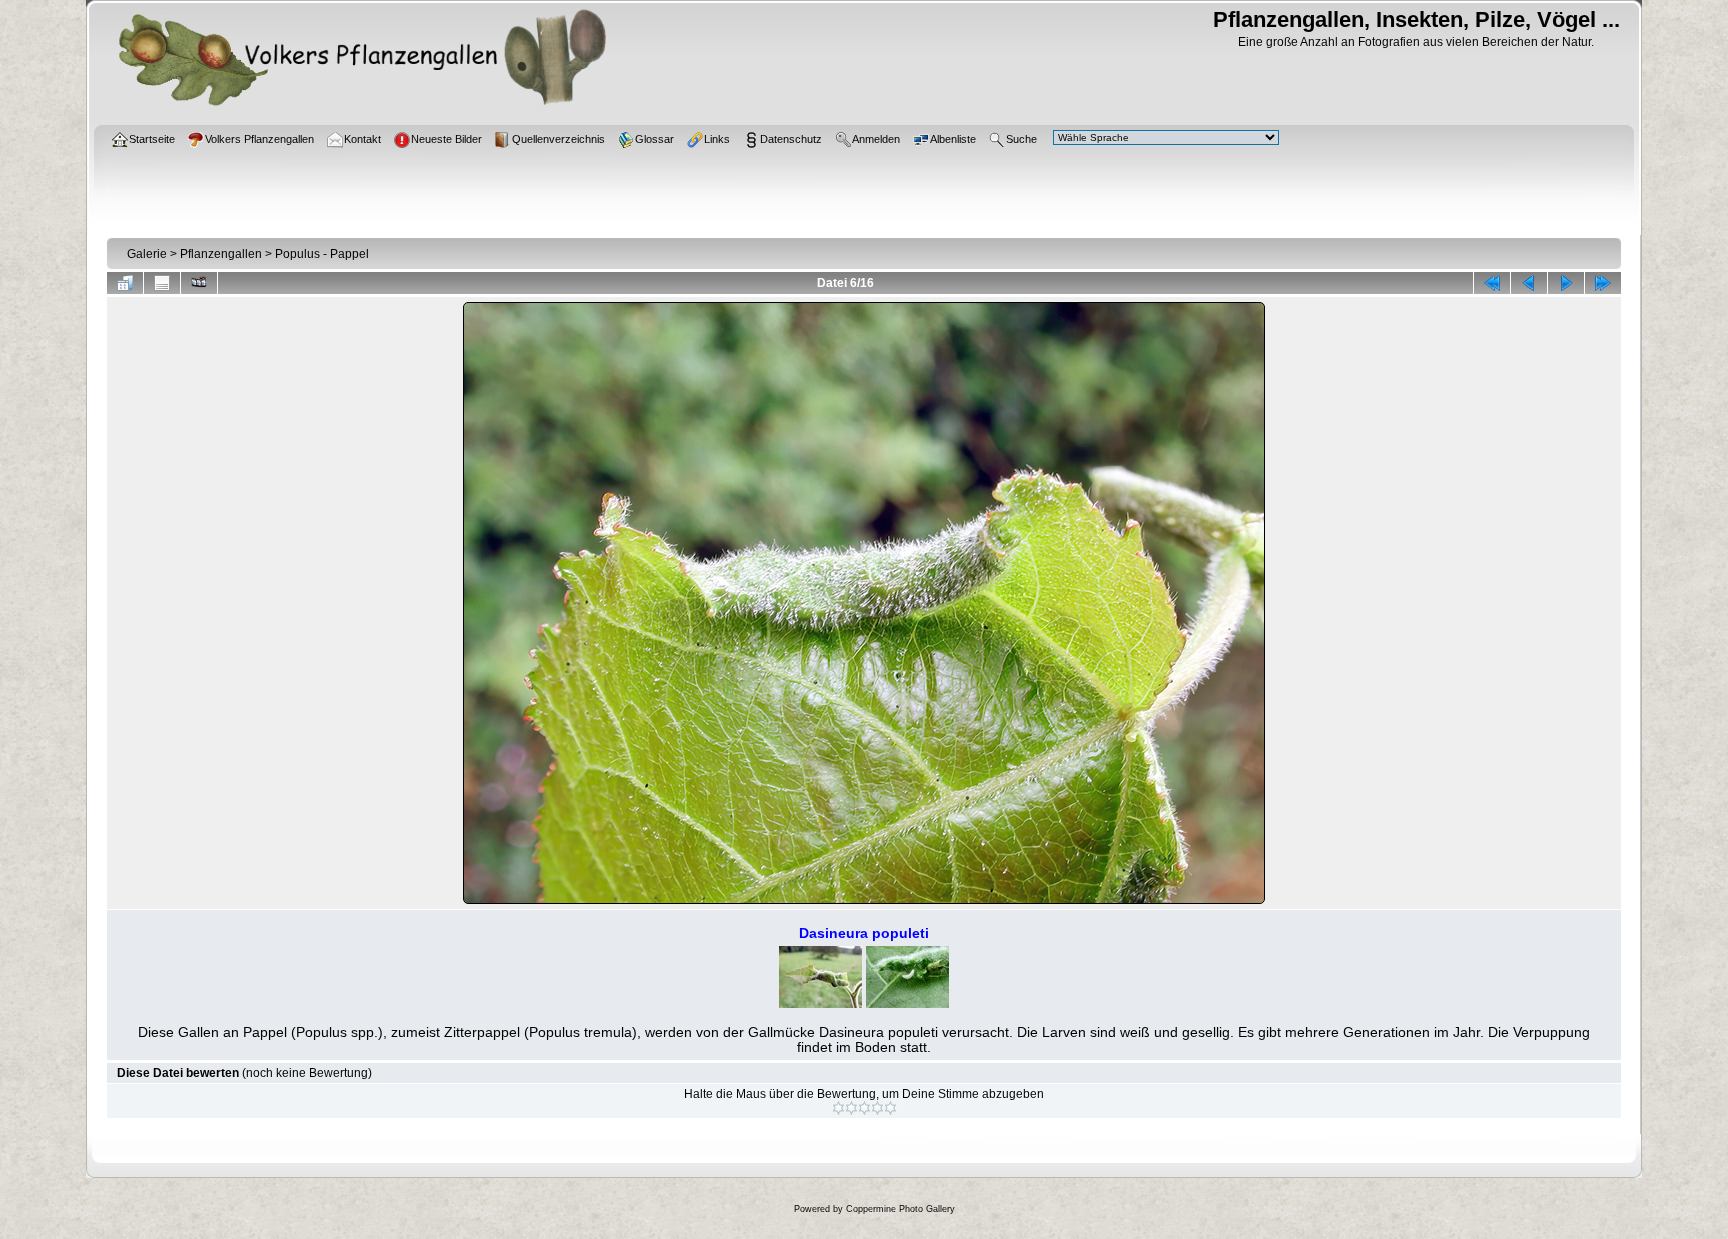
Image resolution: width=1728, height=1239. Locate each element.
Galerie (147, 254)
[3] (864, 1108)
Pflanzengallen (221, 254)
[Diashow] (199, 283)
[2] (851, 1108)
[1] (838, 1108)
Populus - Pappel (322, 254)
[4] (877, 1108)
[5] (890, 1108)
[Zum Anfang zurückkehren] (1492, 283)
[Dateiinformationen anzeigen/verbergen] (162, 283)
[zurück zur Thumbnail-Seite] (125, 283)
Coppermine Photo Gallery (900, 1209)
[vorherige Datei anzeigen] (1529, 283)
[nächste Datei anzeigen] (1566, 283)
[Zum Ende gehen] (1603, 283)
